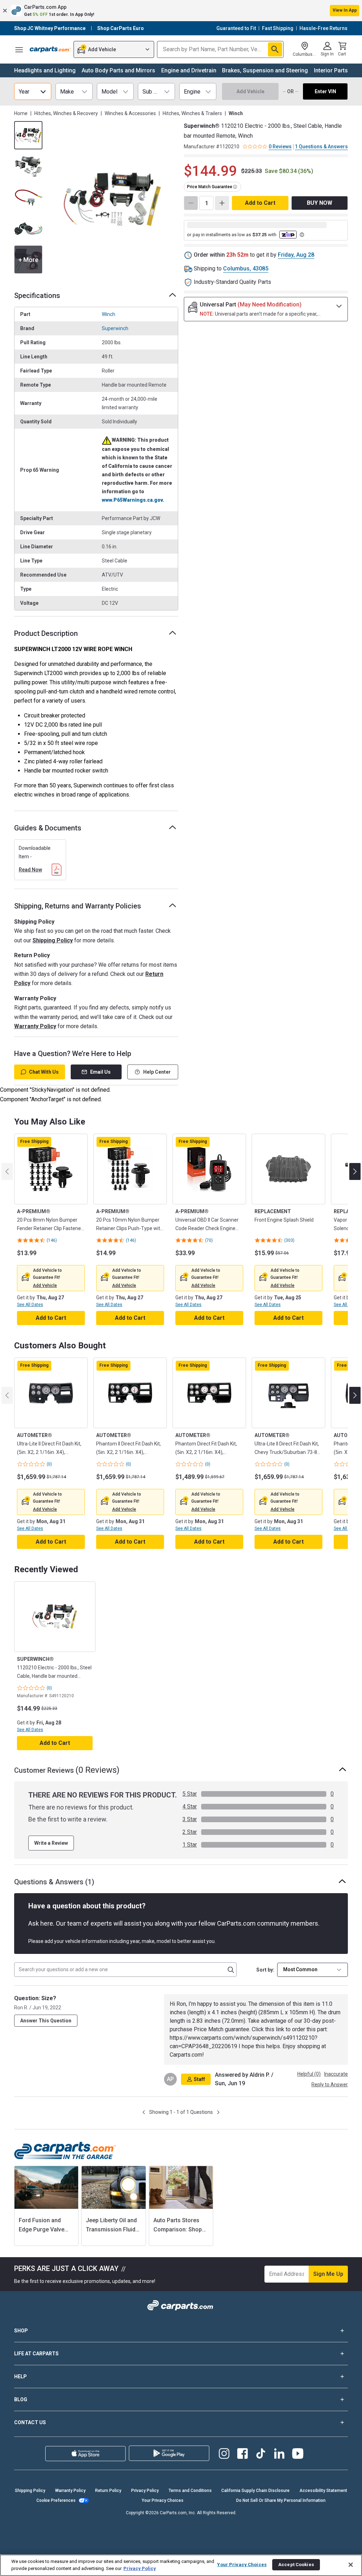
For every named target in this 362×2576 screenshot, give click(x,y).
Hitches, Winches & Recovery (66, 113)
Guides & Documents (48, 828)
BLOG (21, 2399)
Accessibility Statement (323, 2491)
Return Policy (108, 2491)
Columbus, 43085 (246, 269)
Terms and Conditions (190, 2491)
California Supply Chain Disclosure (255, 2491)
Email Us (100, 1072)
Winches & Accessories (130, 113)
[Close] (351, 2565)
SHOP (21, 2331)
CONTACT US (30, 2422)
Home (21, 113)
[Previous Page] (144, 2112)
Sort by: (265, 1970)
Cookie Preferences (56, 2500)
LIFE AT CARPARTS (36, 2354)
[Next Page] (218, 2112)
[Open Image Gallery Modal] (112, 200)
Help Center (157, 1072)
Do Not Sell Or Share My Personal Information (281, 2500)
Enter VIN (325, 91)
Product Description (46, 633)
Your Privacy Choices (163, 2500)
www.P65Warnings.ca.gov (132, 500)
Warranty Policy (35, 1026)
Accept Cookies (296, 2565)
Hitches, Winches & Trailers (192, 113)
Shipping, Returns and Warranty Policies (78, 906)
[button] (181, 11)
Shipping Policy (53, 940)
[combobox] (313, 1970)
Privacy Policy (145, 2491)
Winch (109, 314)
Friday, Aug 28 (296, 255)
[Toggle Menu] (19, 49)
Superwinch (115, 328)
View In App (345, 10)
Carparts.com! (187, 2055)
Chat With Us (44, 1072)
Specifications (37, 296)
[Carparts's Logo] (50, 49)
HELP (21, 2377)
